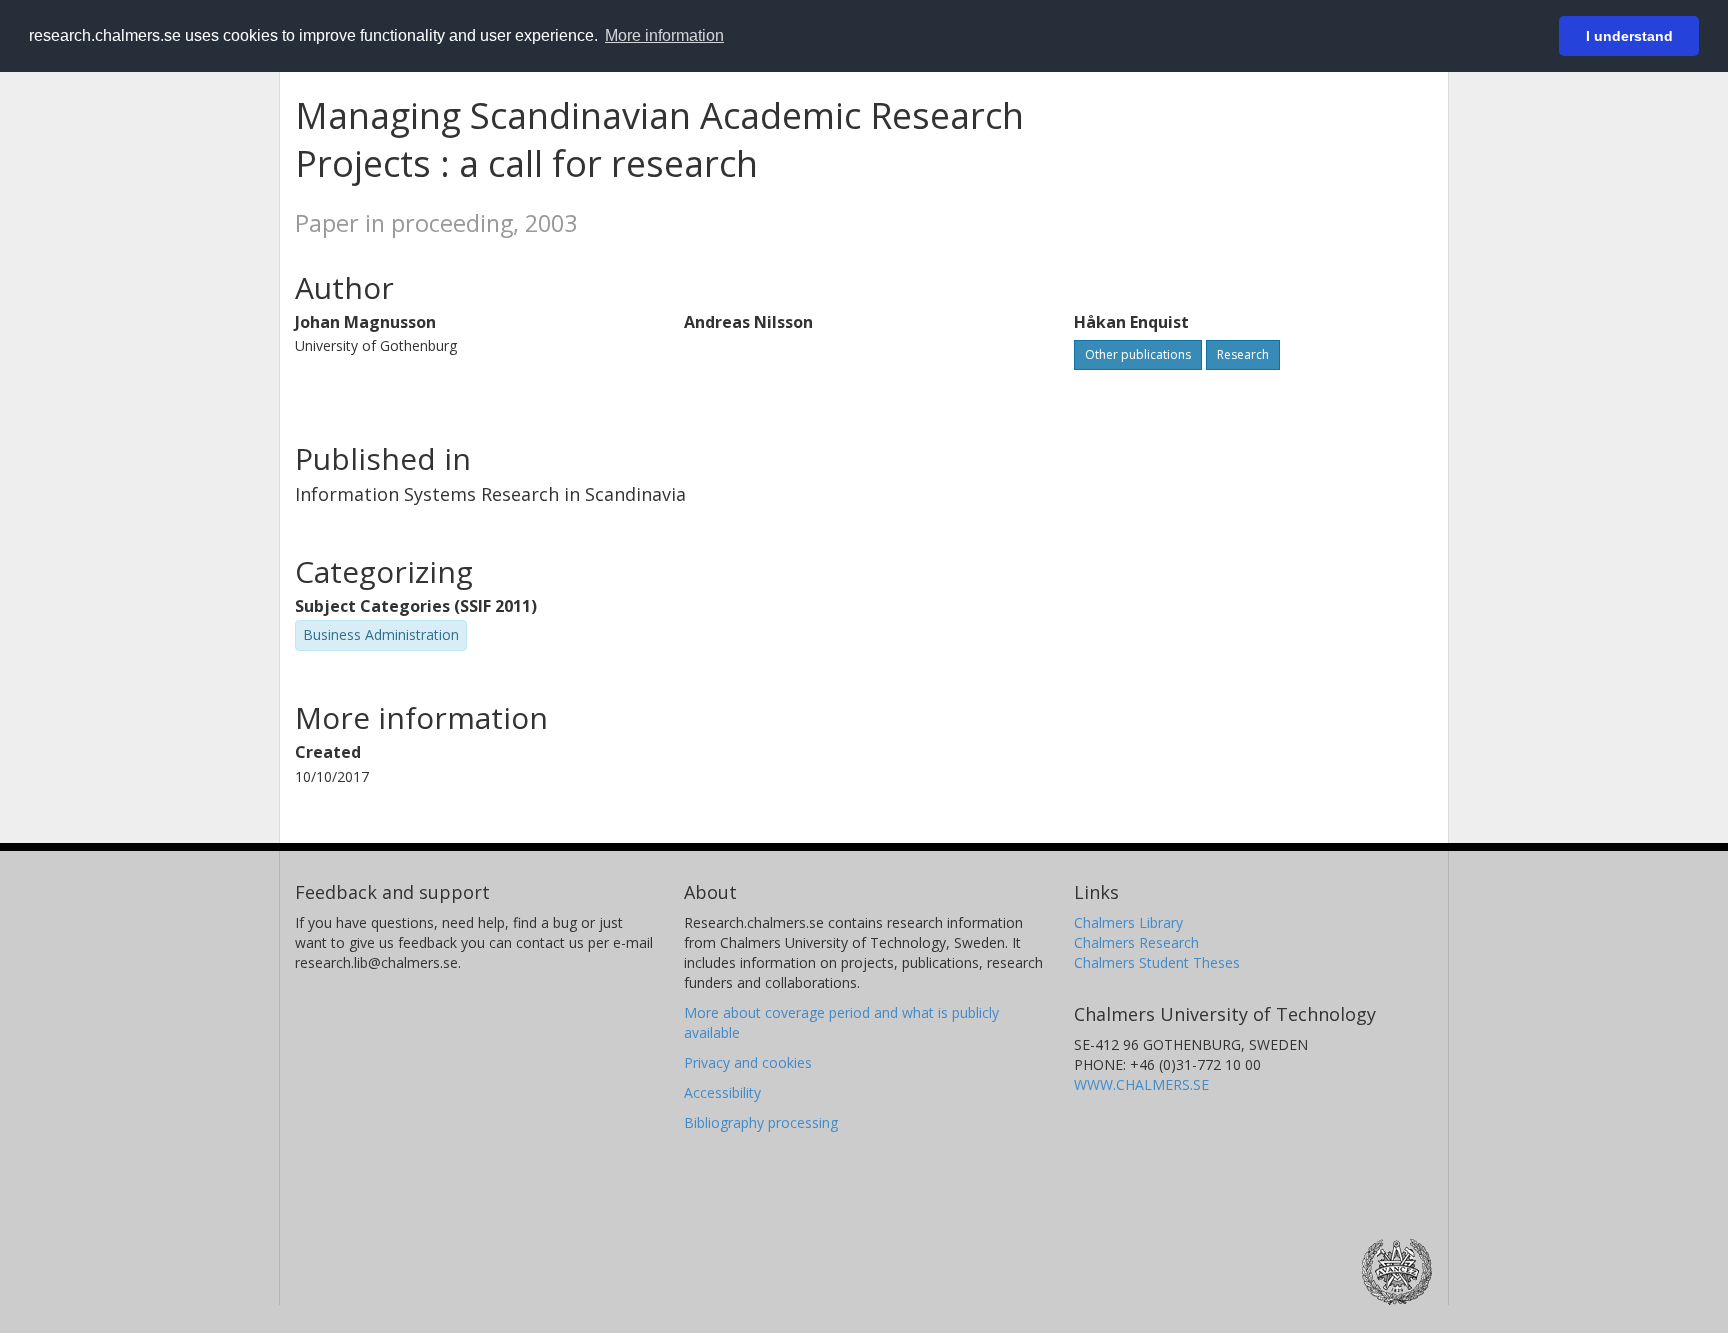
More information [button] (664, 35)
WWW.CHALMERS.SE (1141, 1084)
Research (1243, 354)
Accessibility (722, 1092)
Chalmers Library (1128, 922)
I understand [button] (1629, 36)
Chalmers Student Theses (1157, 962)
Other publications (1138, 354)
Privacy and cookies (748, 1062)
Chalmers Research (1136, 942)
